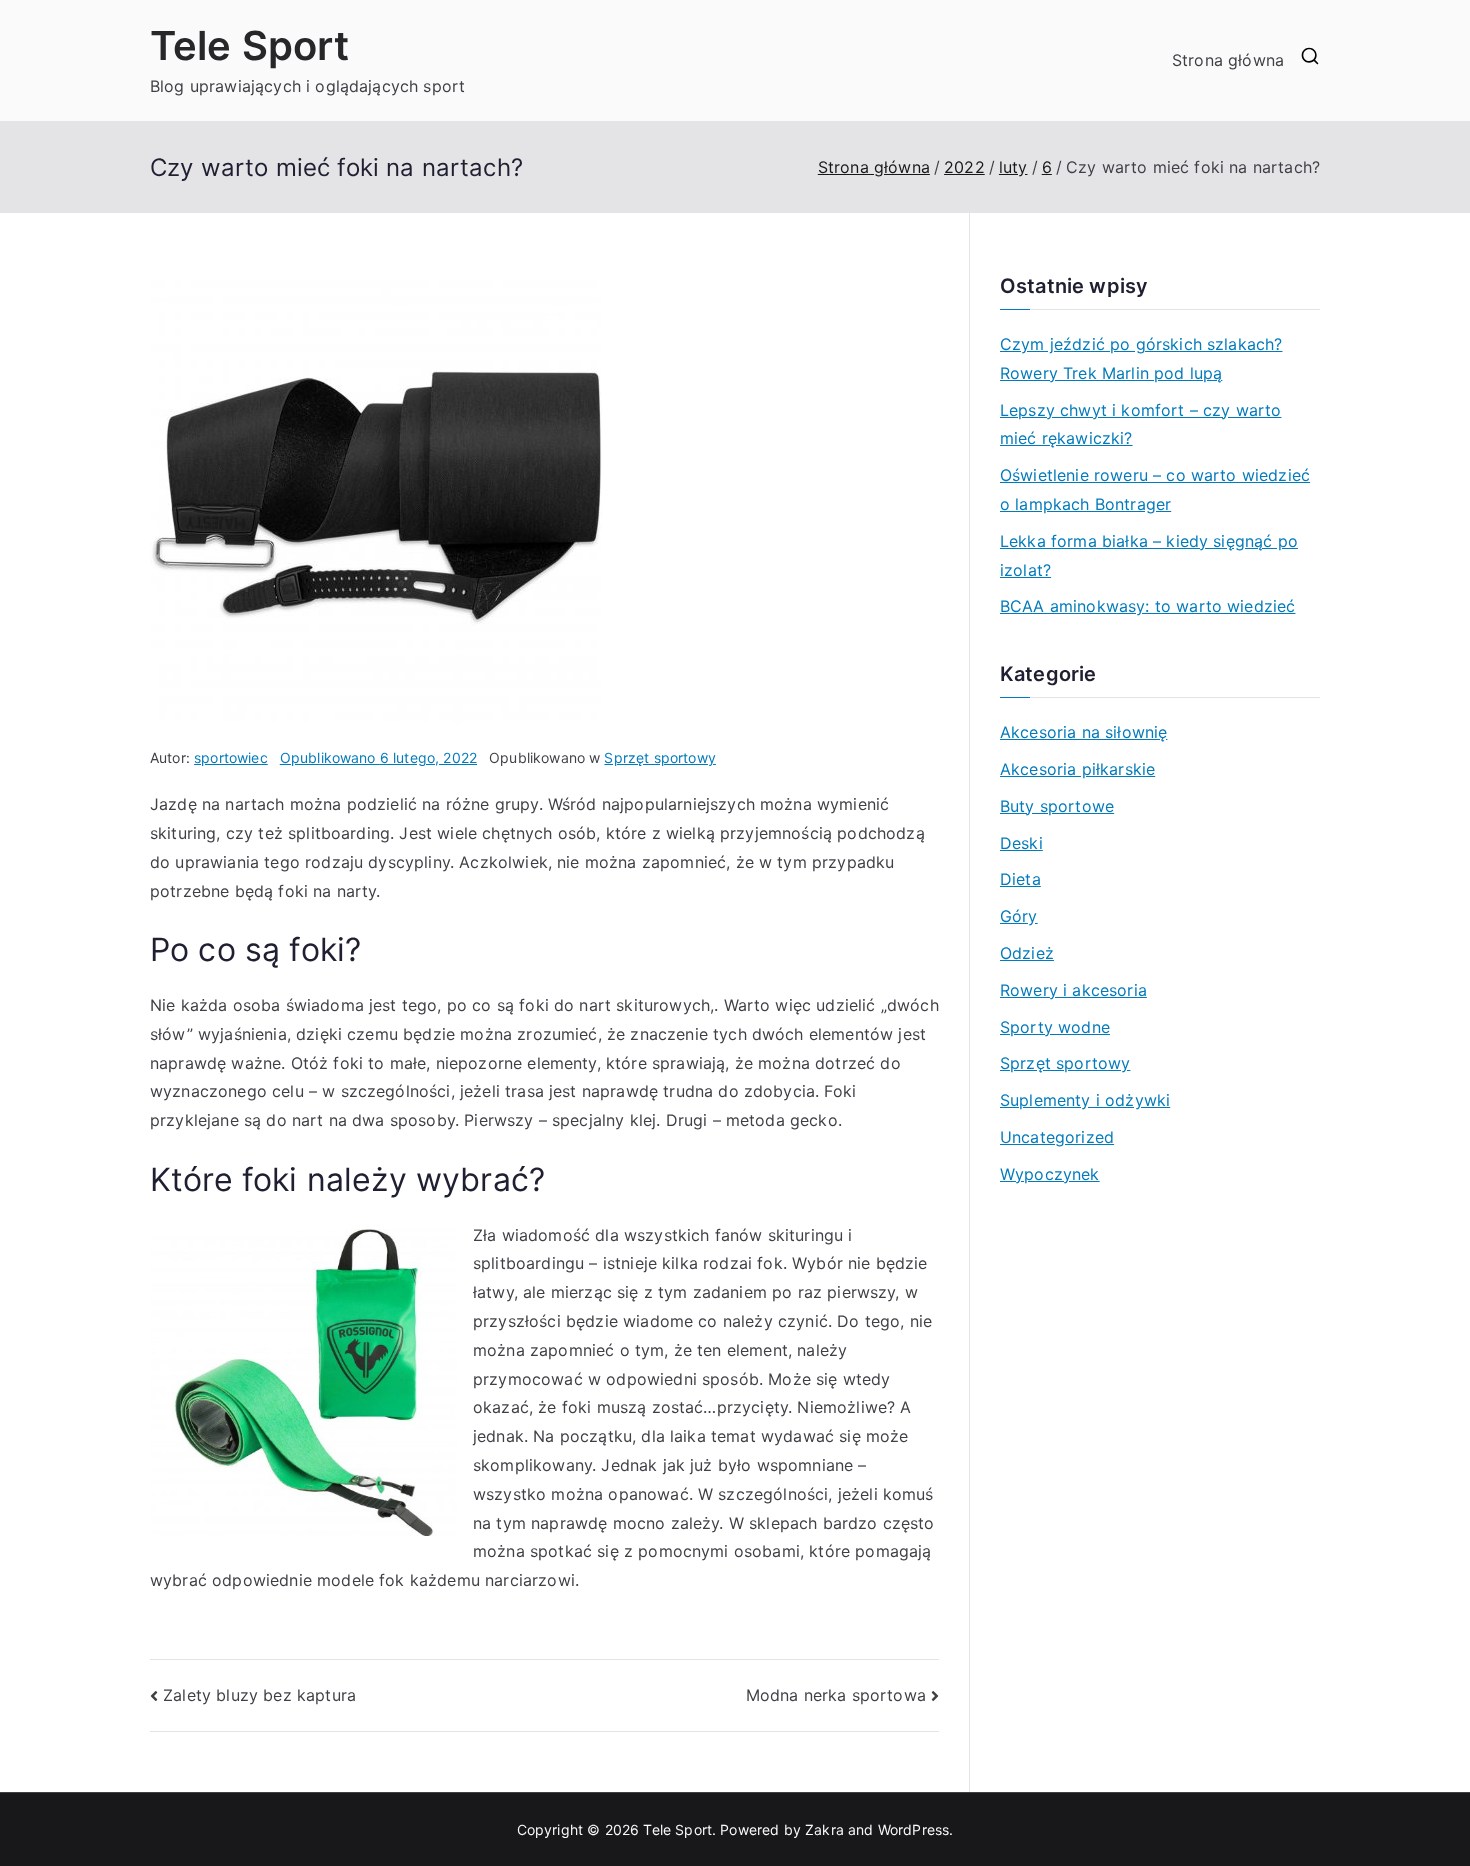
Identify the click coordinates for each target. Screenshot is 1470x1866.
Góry (1019, 916)
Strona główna (1228, 60)
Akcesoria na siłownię (1083, 732)
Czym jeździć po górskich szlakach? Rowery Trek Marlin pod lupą (1141, 358)
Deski (1021, 843)
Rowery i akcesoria (1073, 990)
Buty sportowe (1057, 806)
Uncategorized (1057, 1137)
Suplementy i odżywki (1085, 1100)
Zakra (824, 1829)
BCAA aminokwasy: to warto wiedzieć (1147, 606)
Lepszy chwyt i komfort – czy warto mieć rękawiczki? (1140, 424)
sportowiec (231, 757)
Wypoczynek (1050, 1174)
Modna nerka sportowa (836, 1695)
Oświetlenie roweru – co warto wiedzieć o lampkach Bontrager (1155, 489)
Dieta (1020, 879)
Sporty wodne (1055, 1027)
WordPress (913, 1829)
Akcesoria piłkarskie (1077, 769)
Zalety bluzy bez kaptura (259, 1695)
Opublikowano (378, 757)
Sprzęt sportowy (659, 757)
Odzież (1027, 953)
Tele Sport (250, 45)
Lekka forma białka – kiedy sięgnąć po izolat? (1149, 555)
